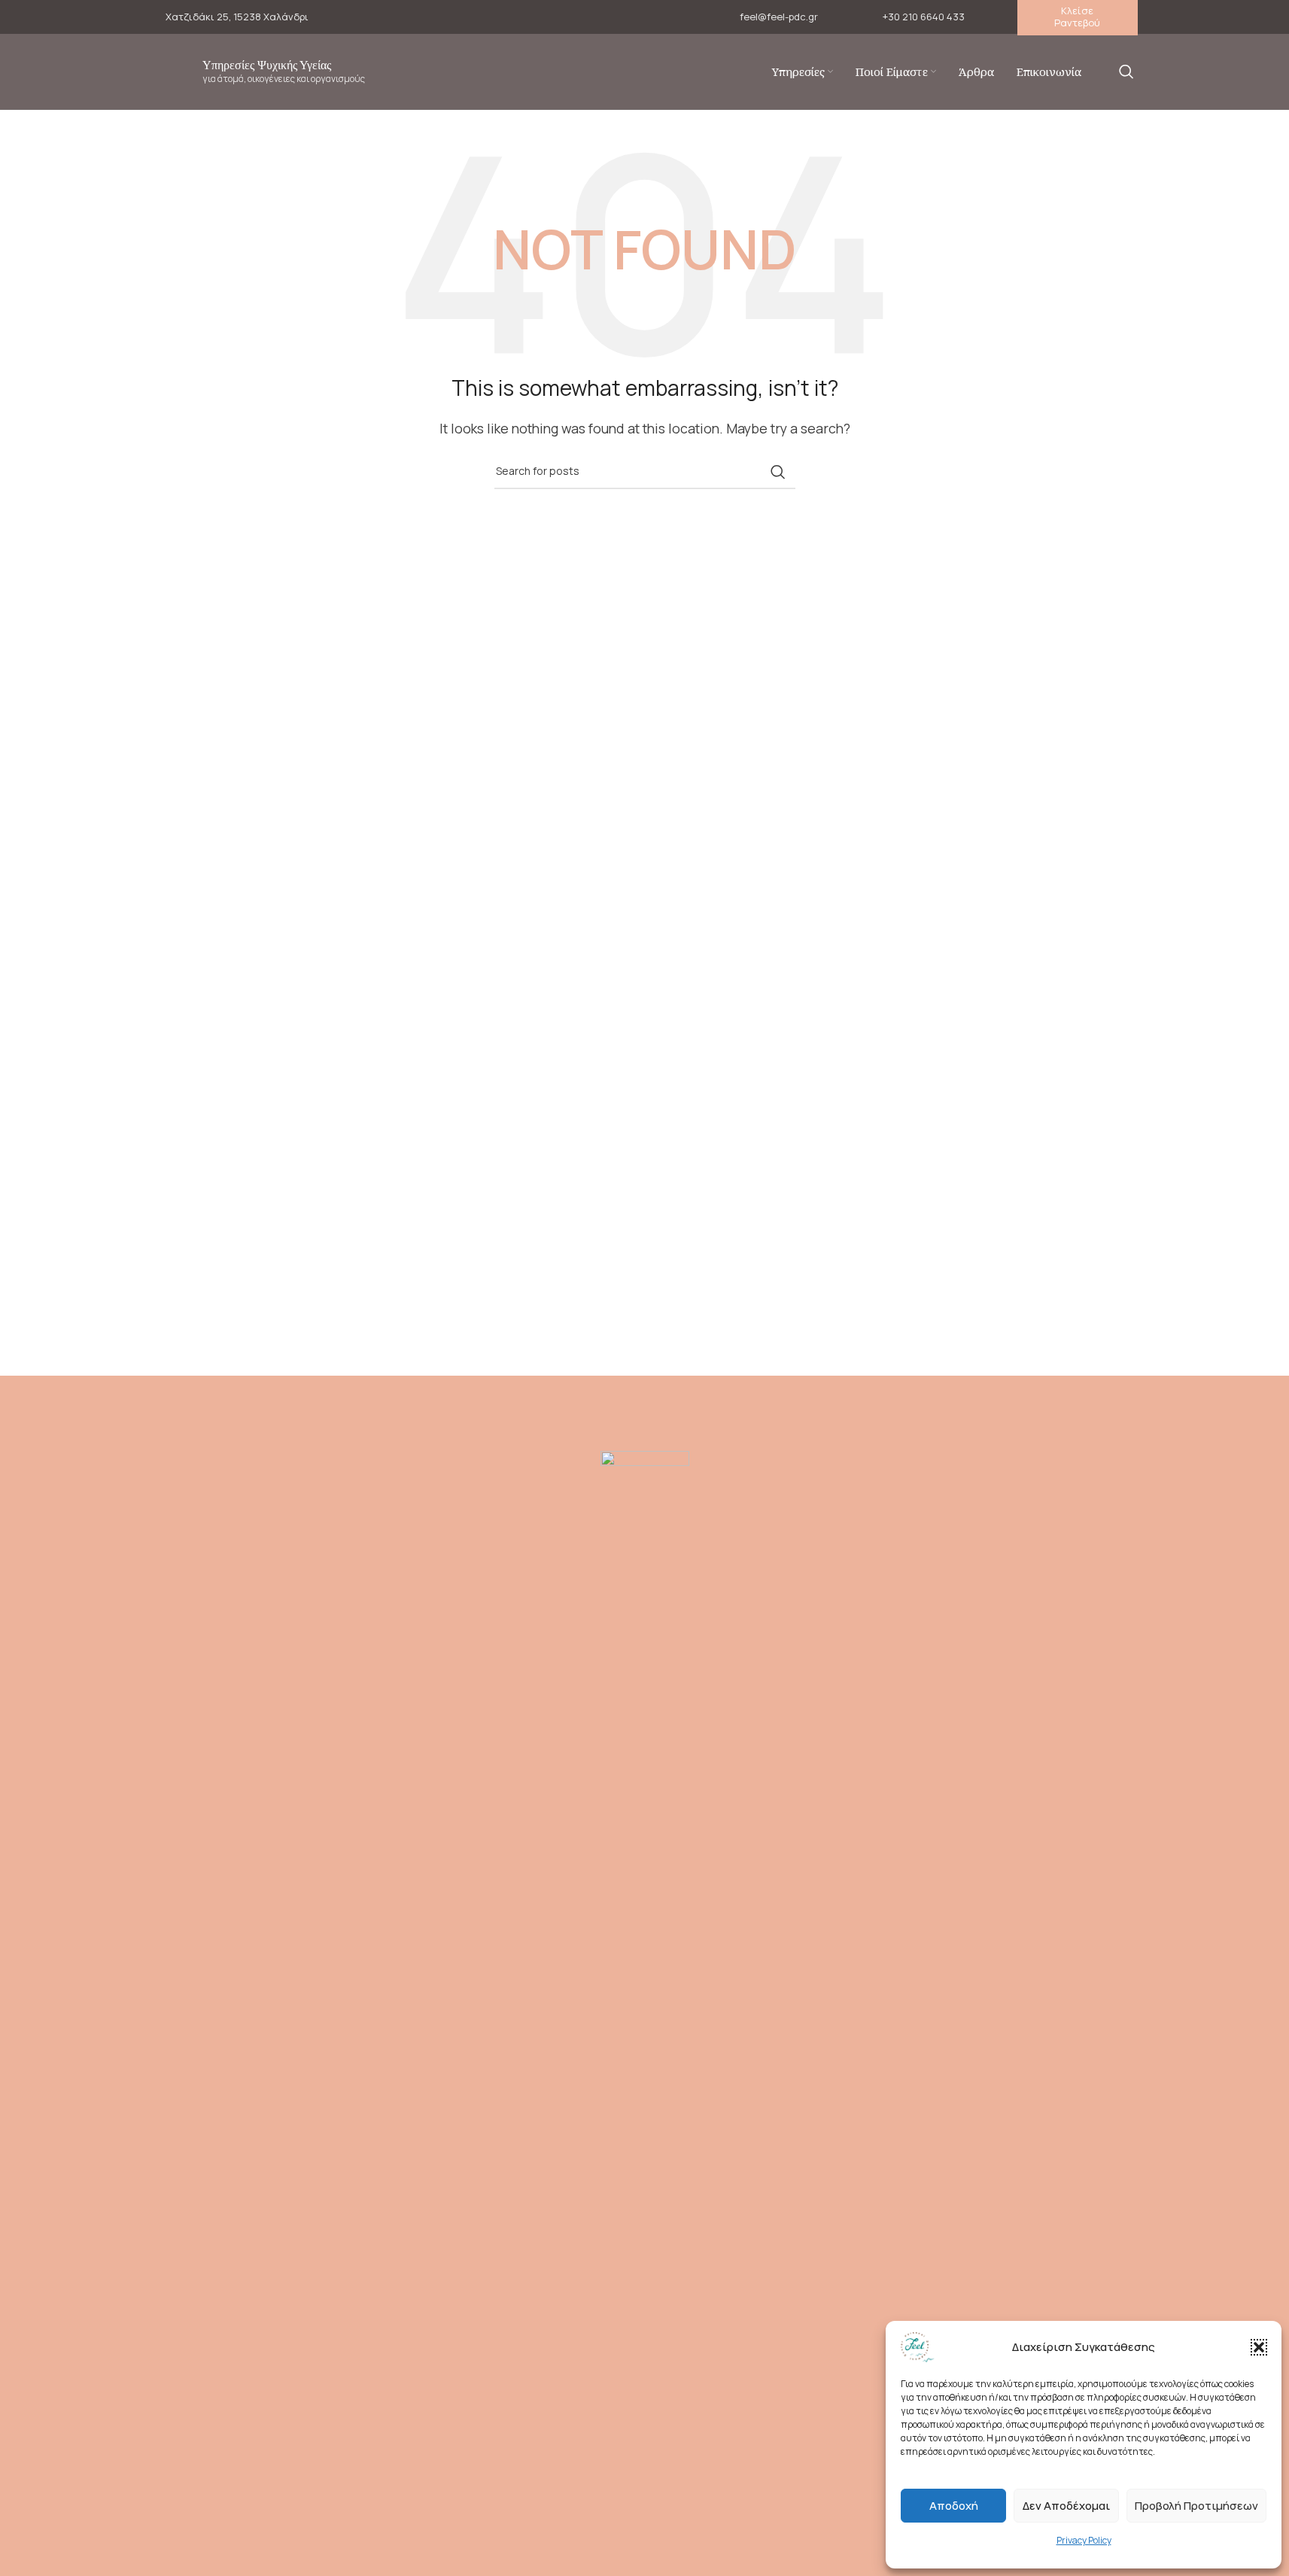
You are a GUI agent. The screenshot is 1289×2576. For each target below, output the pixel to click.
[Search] (1126, 71)
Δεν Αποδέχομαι (1066, 2506)
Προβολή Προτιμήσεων (1196, 2506)
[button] (1259, 2347)
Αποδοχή (954, 2506)
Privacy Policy (1084, 2540)
